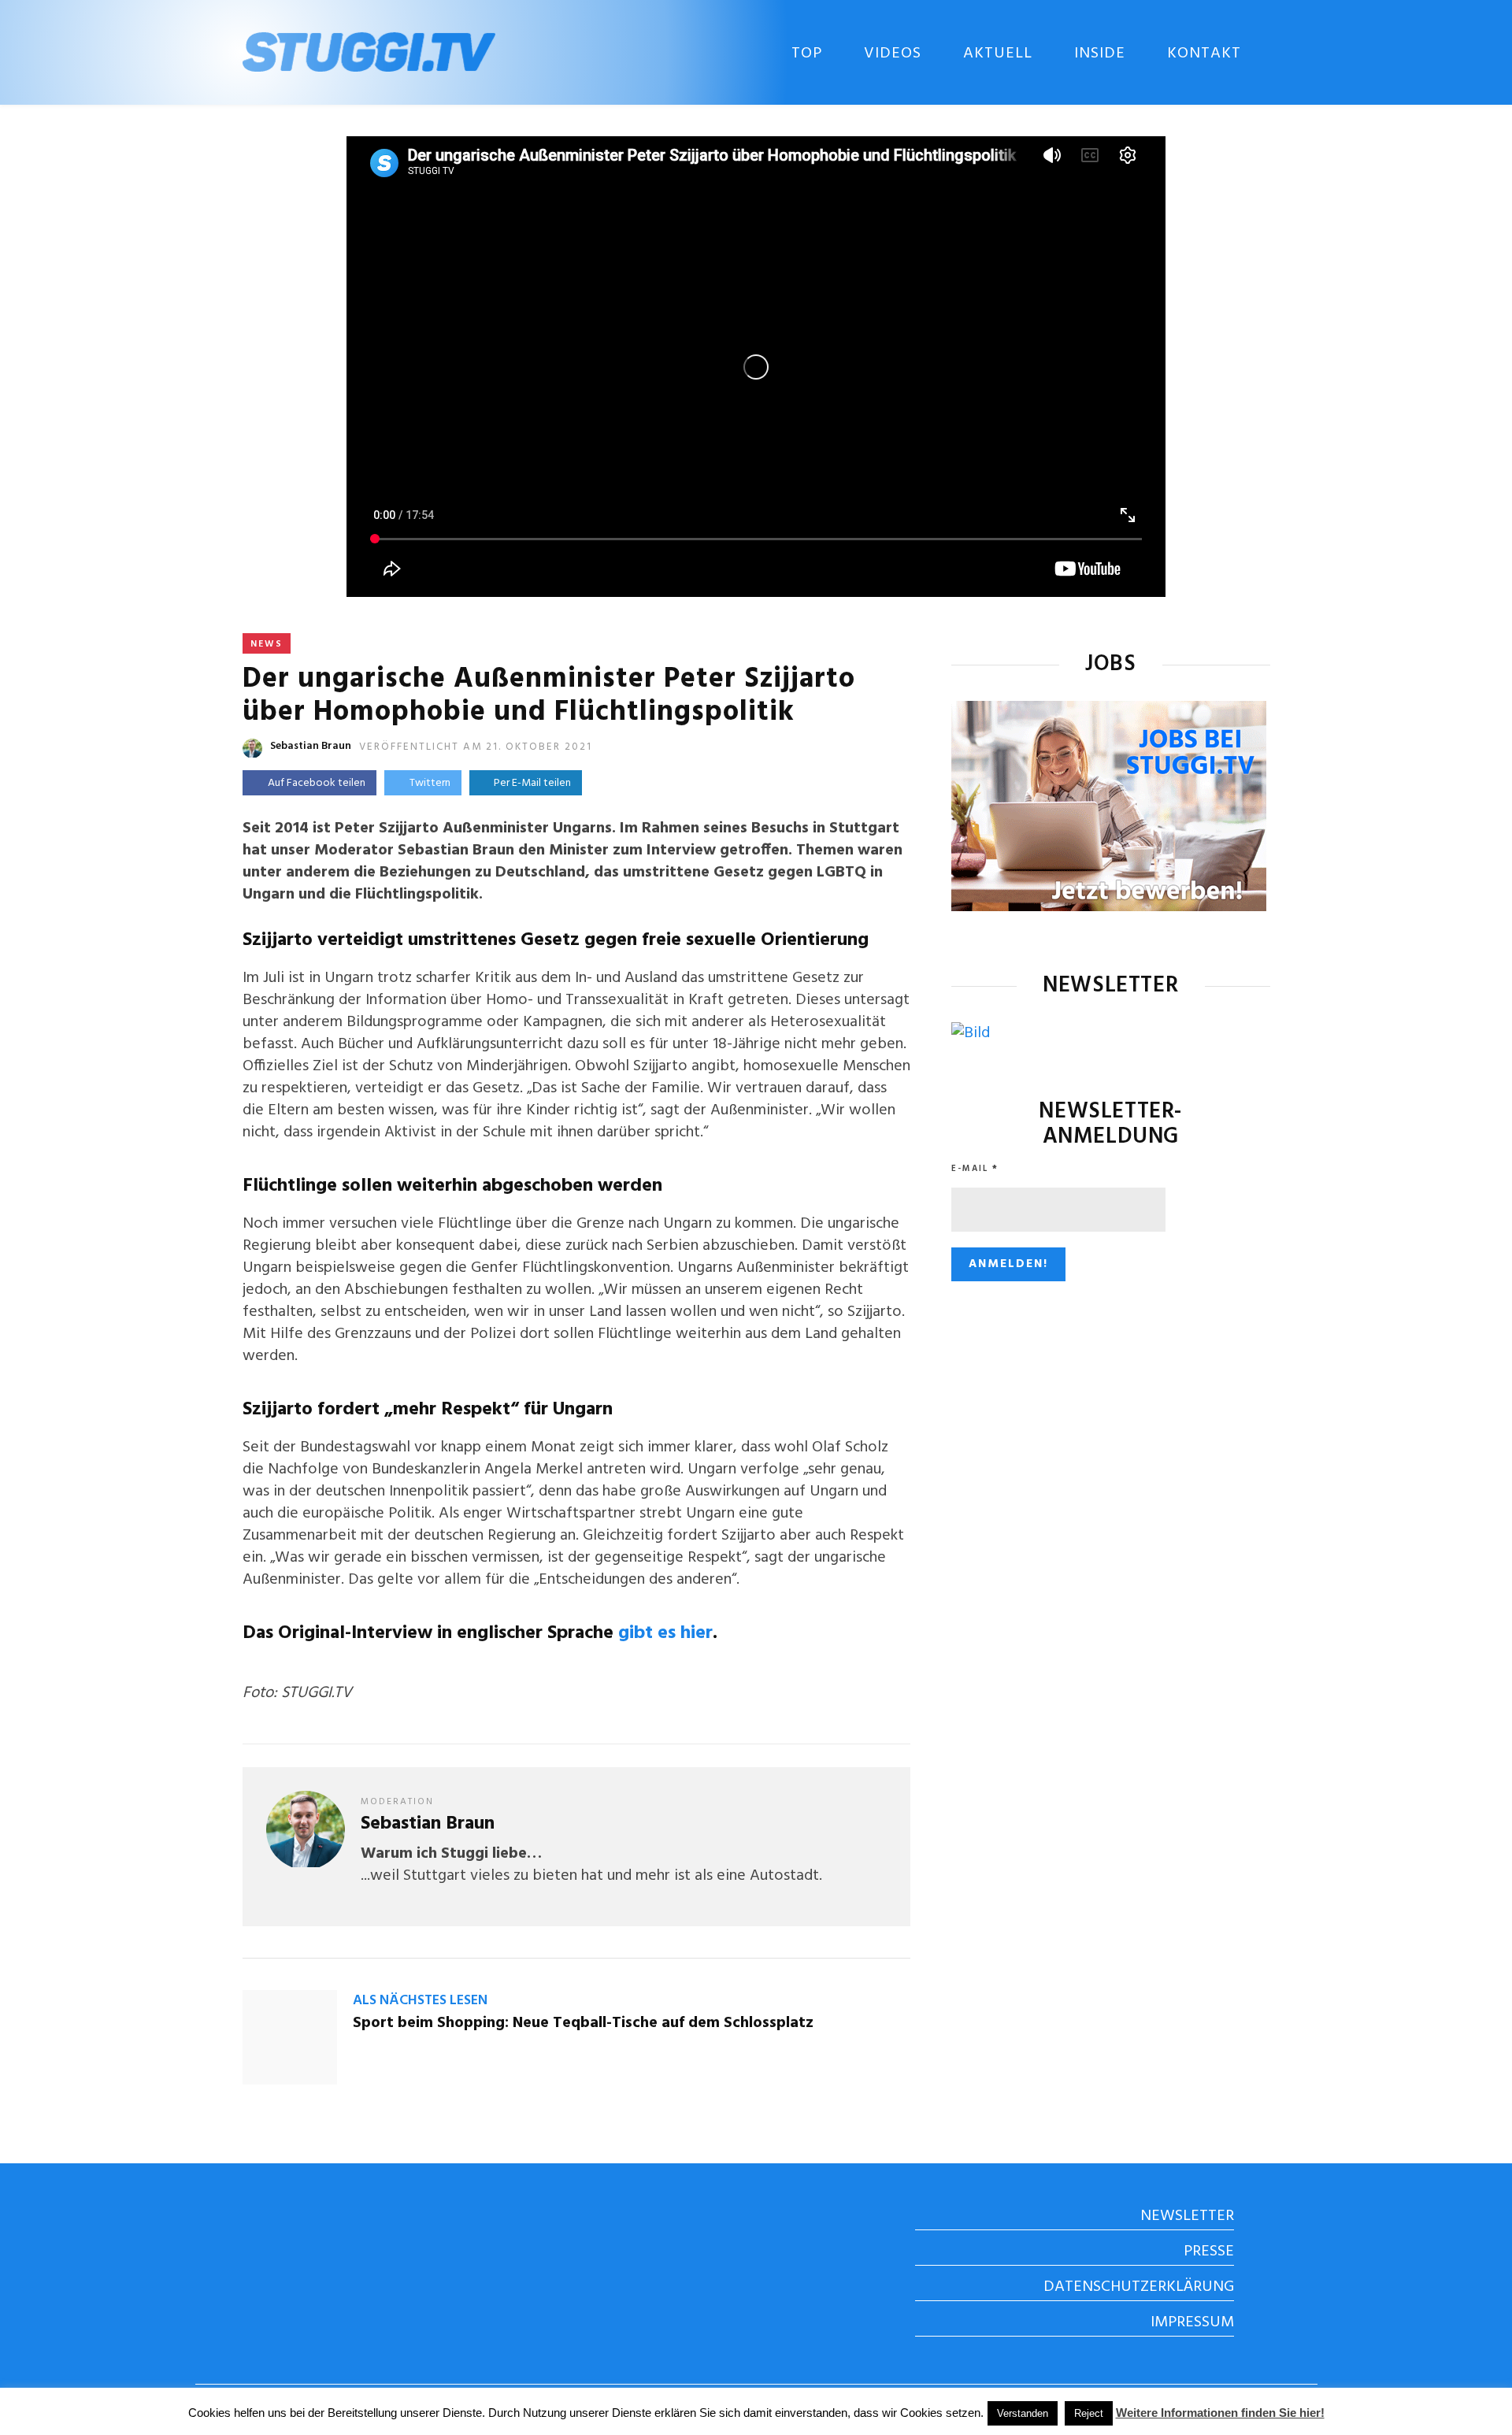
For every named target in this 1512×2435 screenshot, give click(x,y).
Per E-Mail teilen (530, 783)
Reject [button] (1089, 2413)
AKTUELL (998, 54)
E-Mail (975, 1169)
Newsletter (1187, 2216)
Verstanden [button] (1023, 2413)
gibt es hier (665, 1633)
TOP (807, 54)
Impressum (1192, 2322)
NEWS (267, 644)
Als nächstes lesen (420, 2001)
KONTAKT (1204, 54)
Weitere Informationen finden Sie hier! (1220, 2413)
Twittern (430, 783)
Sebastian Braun (311, 746)
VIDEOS (893, 54)
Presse (1209, 2252)
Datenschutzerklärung (1139, 2287)
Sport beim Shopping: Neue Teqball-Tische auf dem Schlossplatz (583, 2023)
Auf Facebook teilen (317, 783)
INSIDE (1100, 54)
